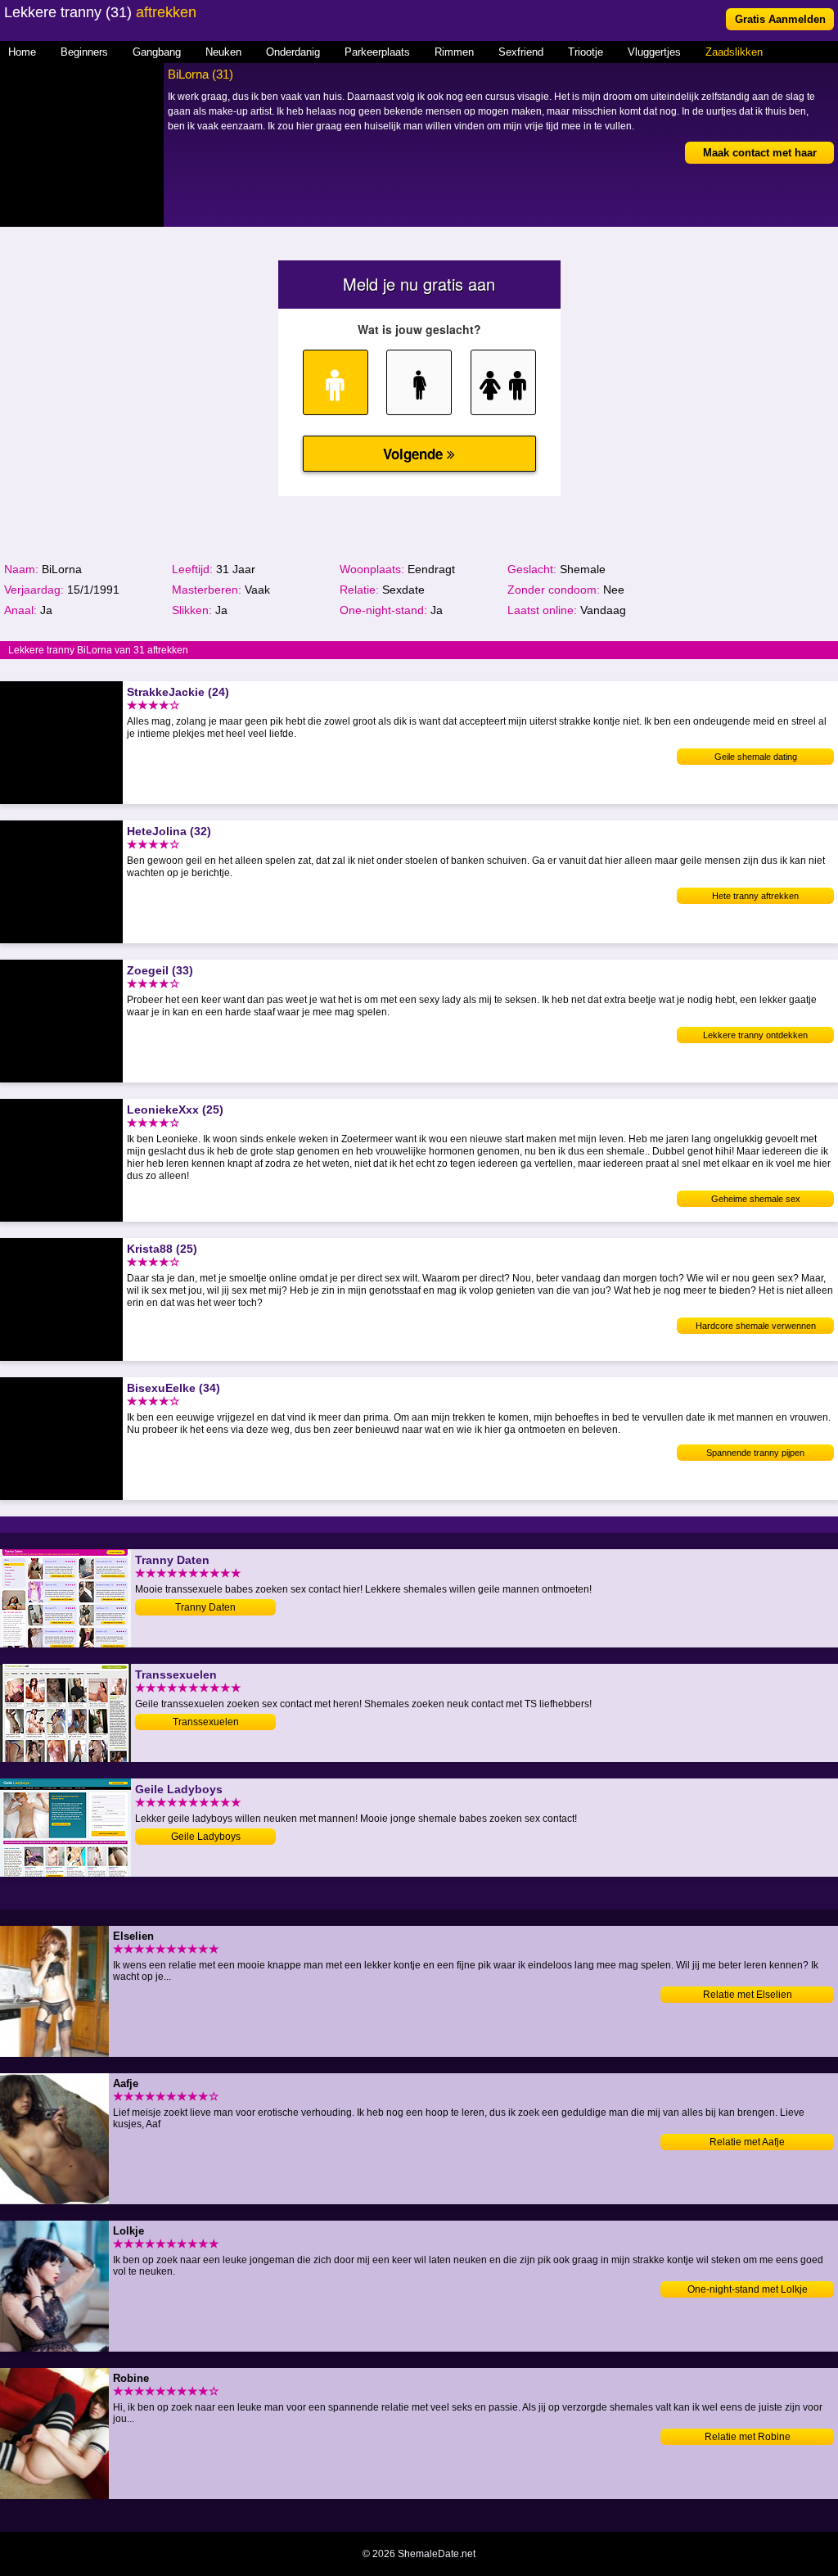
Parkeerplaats (377, 52)
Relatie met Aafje (747, 2142)
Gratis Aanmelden (780, 19)
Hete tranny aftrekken (755, 896)
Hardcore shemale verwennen (756, 1326)
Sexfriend (521, 52)
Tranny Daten (205, 1607)
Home (22, 52)
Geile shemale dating (756, 757)
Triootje (586, 52)
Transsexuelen (206, 1722)
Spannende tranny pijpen (755, 1453)
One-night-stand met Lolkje (748, 2289)
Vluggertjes (654, 52)
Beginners (84, 52)
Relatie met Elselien (748, 1995)
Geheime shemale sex (756, 1199)
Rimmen (454, 52)
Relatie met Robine (748, 2437)
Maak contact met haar (760, 153)
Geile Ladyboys (206, 1837)
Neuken (223, 52)
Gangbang (157, 52)
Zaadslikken (734, 52)
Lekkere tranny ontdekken (755, 1035)
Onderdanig (293, 52)
